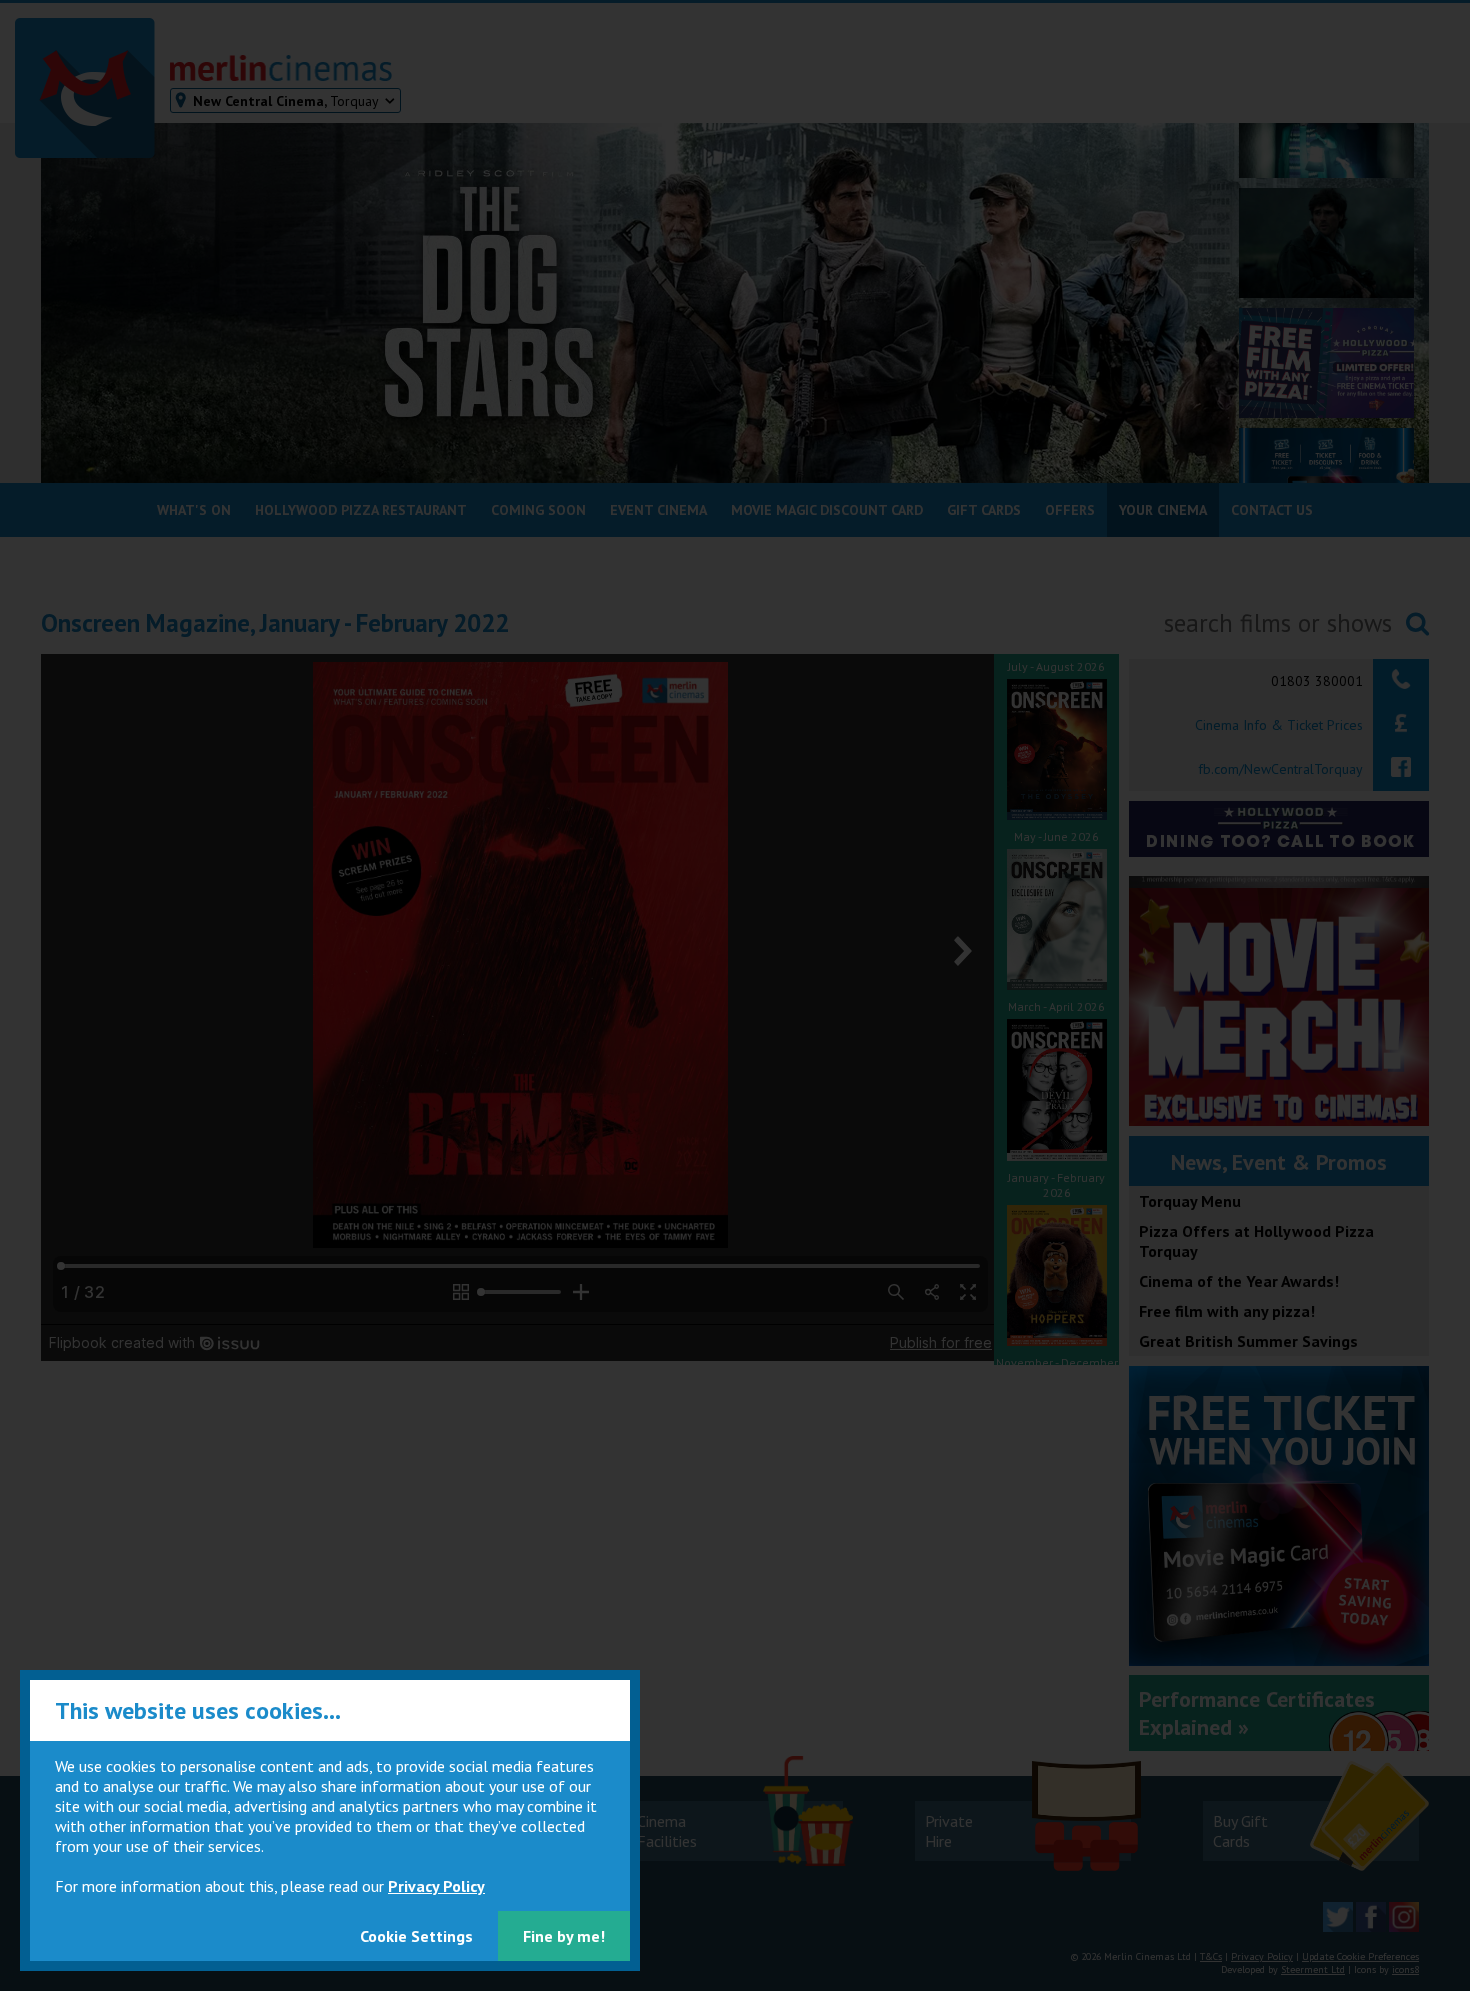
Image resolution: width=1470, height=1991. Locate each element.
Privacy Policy (436, 1886)
